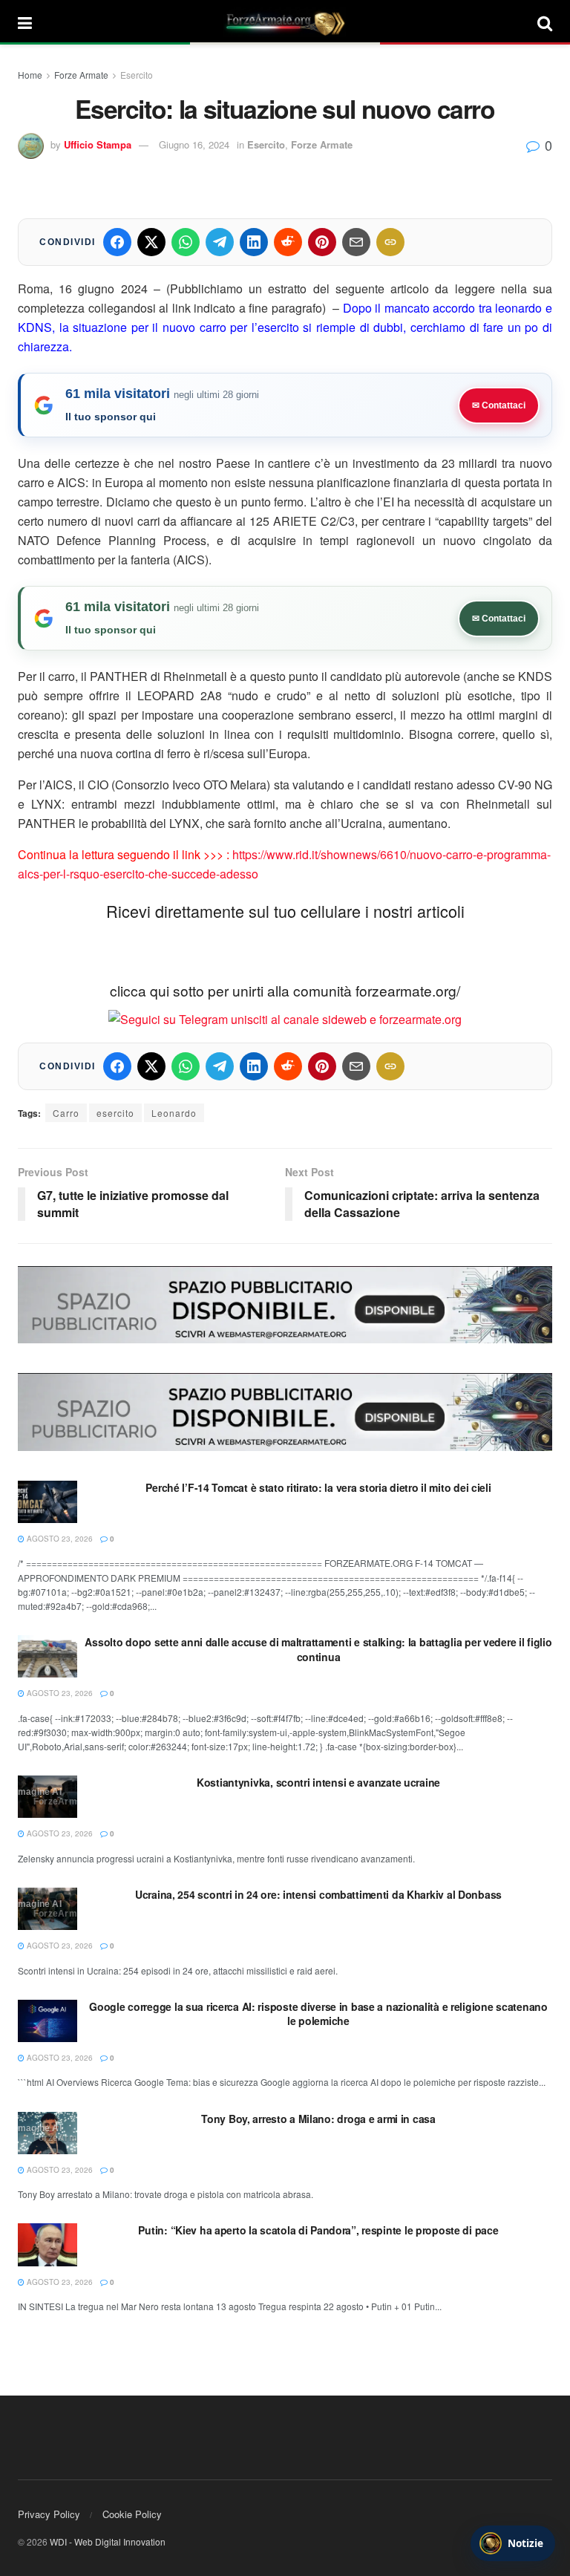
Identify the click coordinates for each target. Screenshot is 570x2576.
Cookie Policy (132, 2514)
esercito (115, 1113)
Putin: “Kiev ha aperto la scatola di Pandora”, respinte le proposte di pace (318, 2230)
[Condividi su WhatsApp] (186, 242)
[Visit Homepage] (285, 22)
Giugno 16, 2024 (194, 144)
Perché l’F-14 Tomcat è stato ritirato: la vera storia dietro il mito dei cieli (318, 1487)
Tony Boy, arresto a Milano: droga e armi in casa (318, 2119)
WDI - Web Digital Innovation (108, 2541)
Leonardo (174, 1113)
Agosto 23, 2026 (59, 1539)
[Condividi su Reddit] (288, 242)
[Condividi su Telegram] (220, 242)
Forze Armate (81, 75)
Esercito (137, 75)
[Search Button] (545, 22)
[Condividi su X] (151, 242)
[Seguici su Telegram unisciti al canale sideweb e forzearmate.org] (285, 1018)
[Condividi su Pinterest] (322, 242)
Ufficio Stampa (98, 144)
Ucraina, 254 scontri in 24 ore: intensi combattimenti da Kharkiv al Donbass (318, 1894)
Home (30, 75)
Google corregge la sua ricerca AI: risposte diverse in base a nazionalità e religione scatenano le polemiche (318, 2014)
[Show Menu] (25, 22)
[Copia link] (390, 242)
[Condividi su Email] (356, 242)
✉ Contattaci (499, 405)
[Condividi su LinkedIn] (254, 242)
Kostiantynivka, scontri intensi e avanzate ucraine (318, 1782)
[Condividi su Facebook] (117, 242)
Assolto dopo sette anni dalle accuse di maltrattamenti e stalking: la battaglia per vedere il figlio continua (318, 1649)
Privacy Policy (49, 2514)
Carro (66, 1113)
